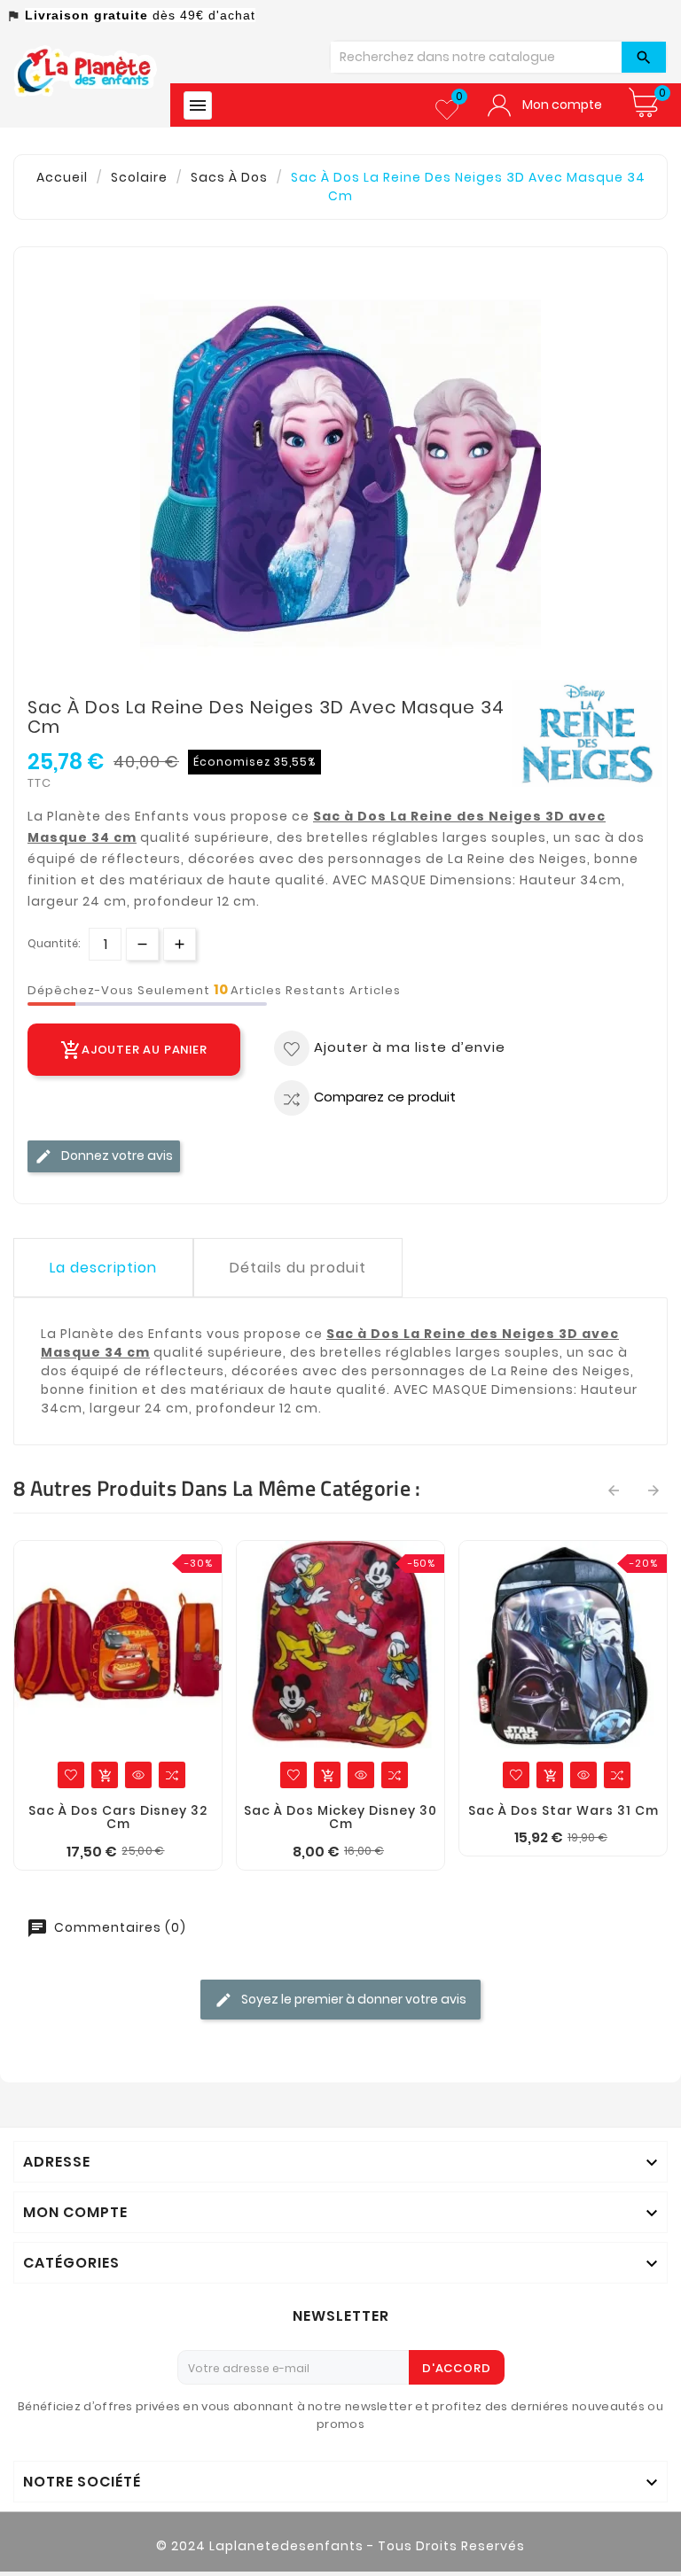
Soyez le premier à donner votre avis (352, 1999)
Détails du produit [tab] (298, 1268)
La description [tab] (103, 1268)
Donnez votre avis (116, 1156)
